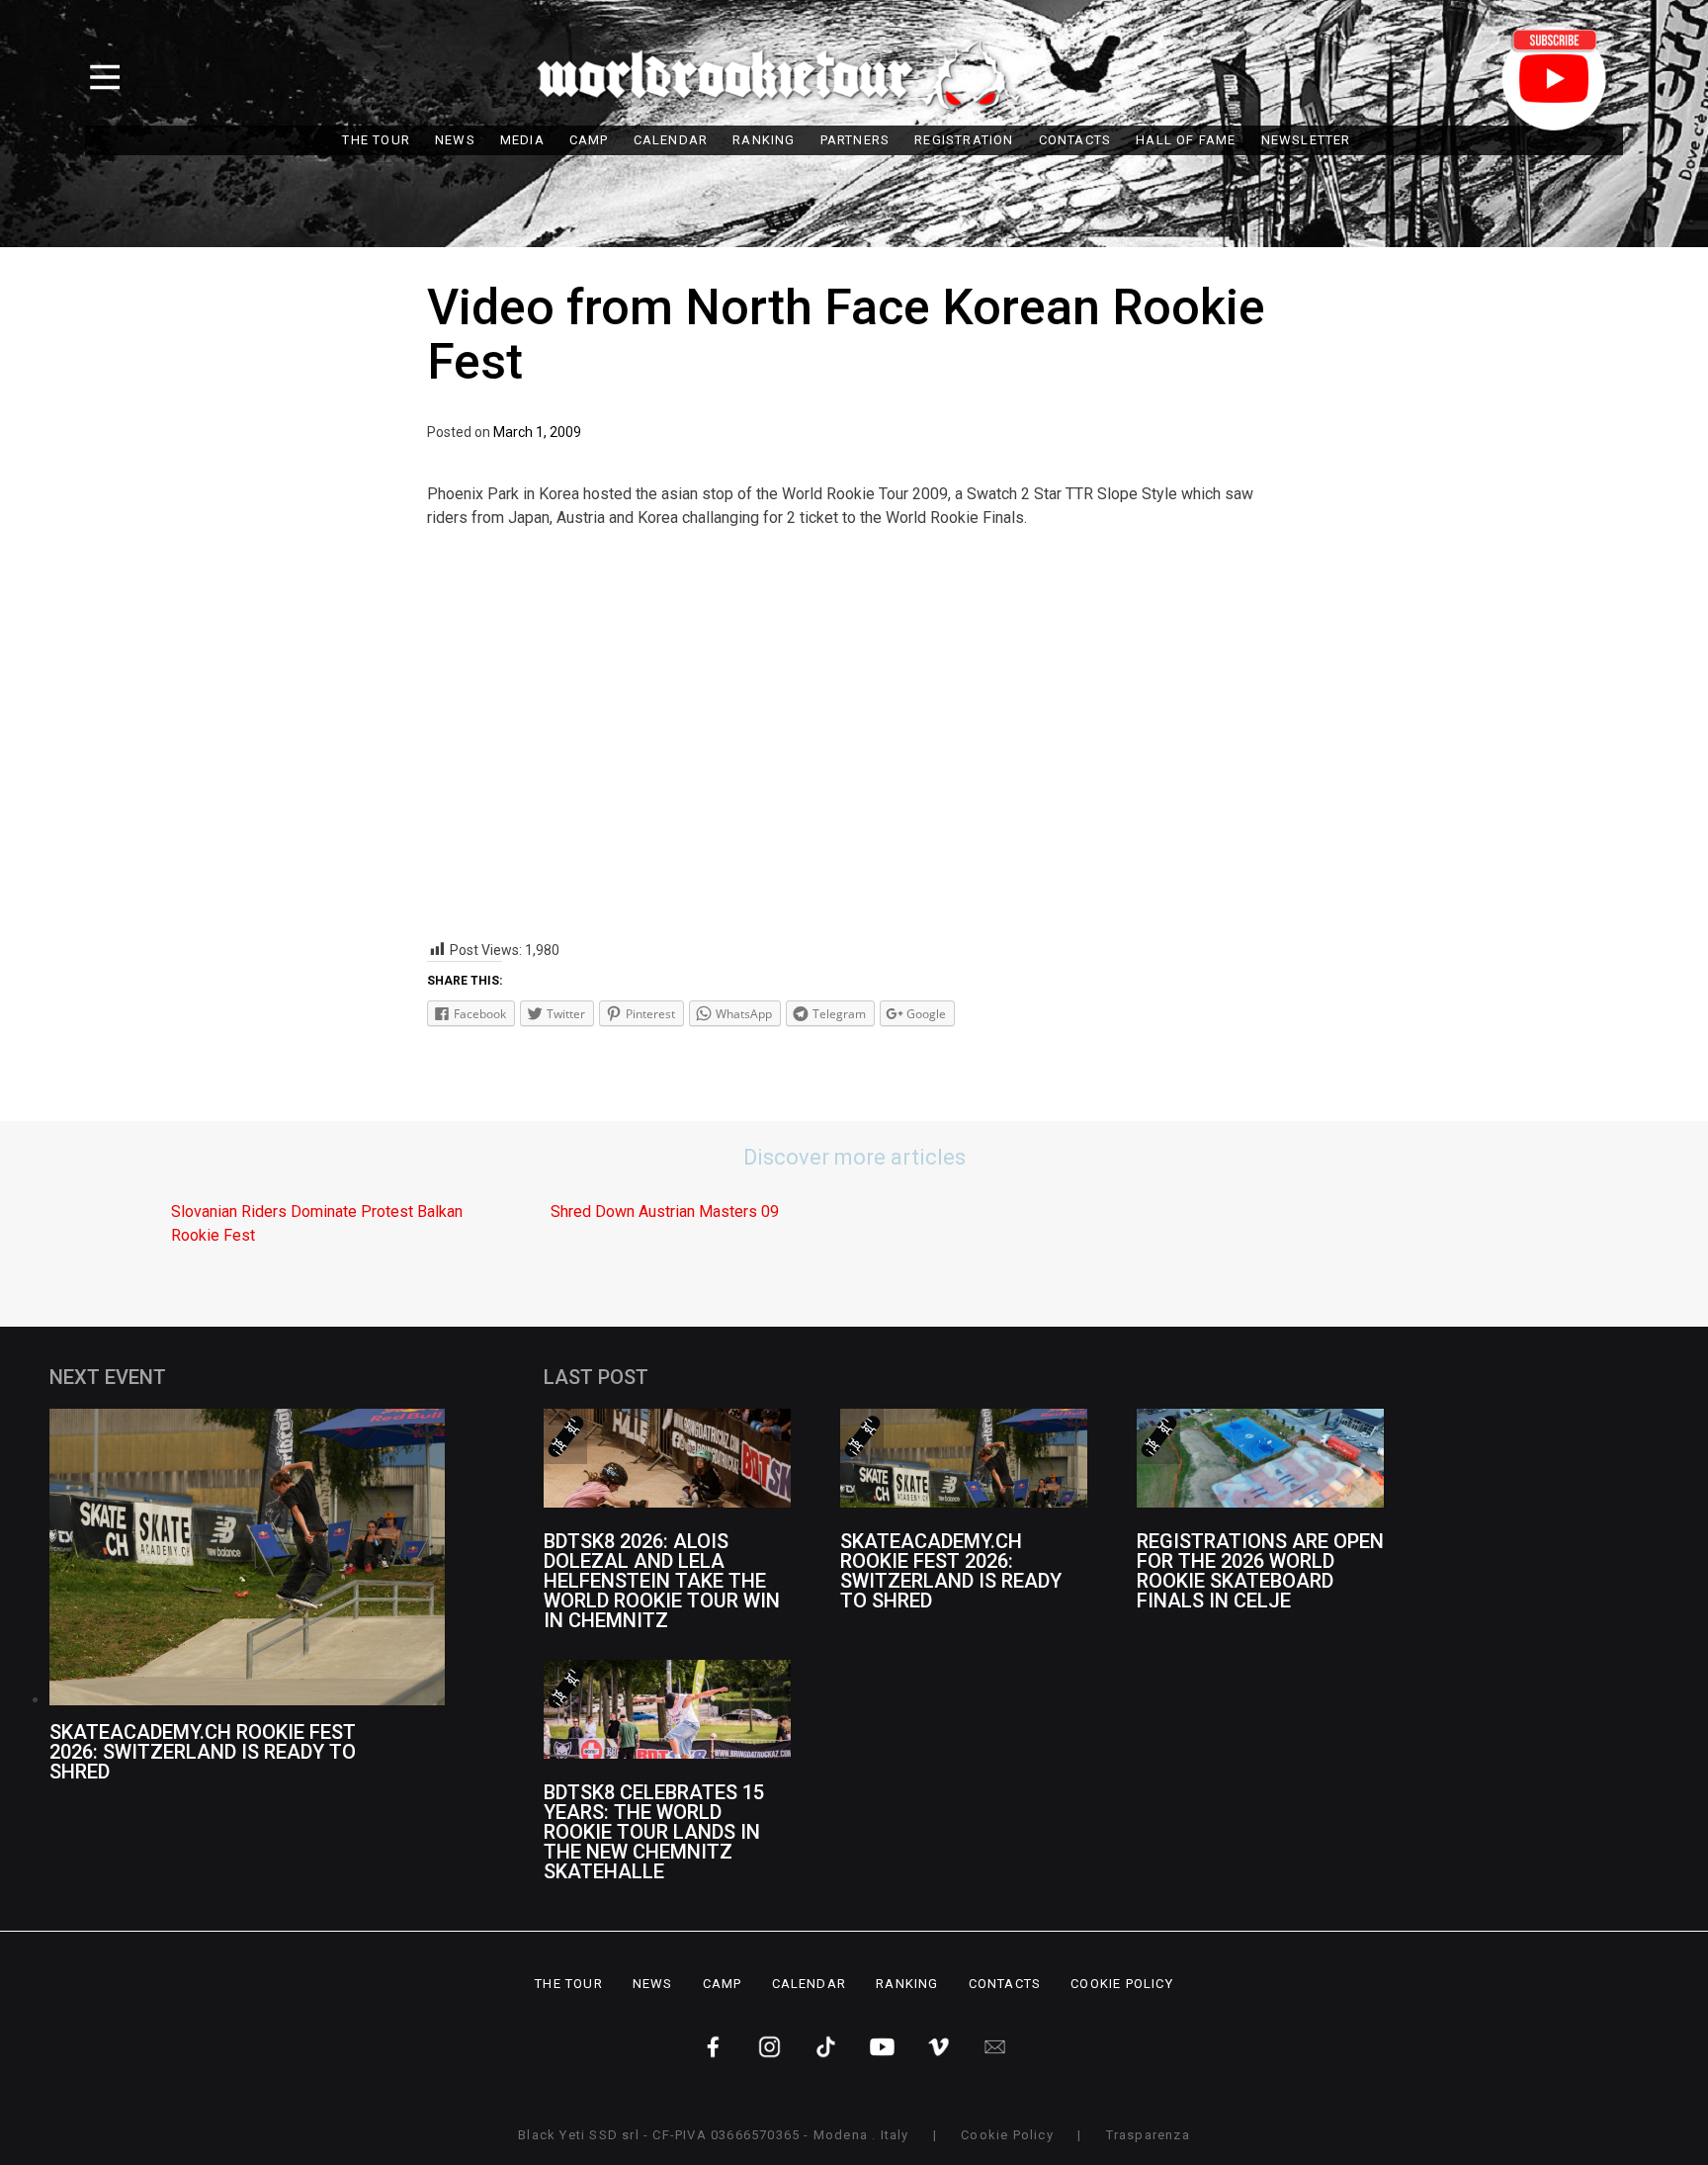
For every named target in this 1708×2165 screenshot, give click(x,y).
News (455, 140)
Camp (589, 140)
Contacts (1075, 140)
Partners (855, 140)
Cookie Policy (1122, 1984)
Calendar (671, 140)
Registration (964, 140)
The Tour (376, 140)
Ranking (764, 140)
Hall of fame (1186, 140)
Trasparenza (1148, 2135)
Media (522, 140)
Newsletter (1306, 140)
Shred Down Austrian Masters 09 (665, 1212)
